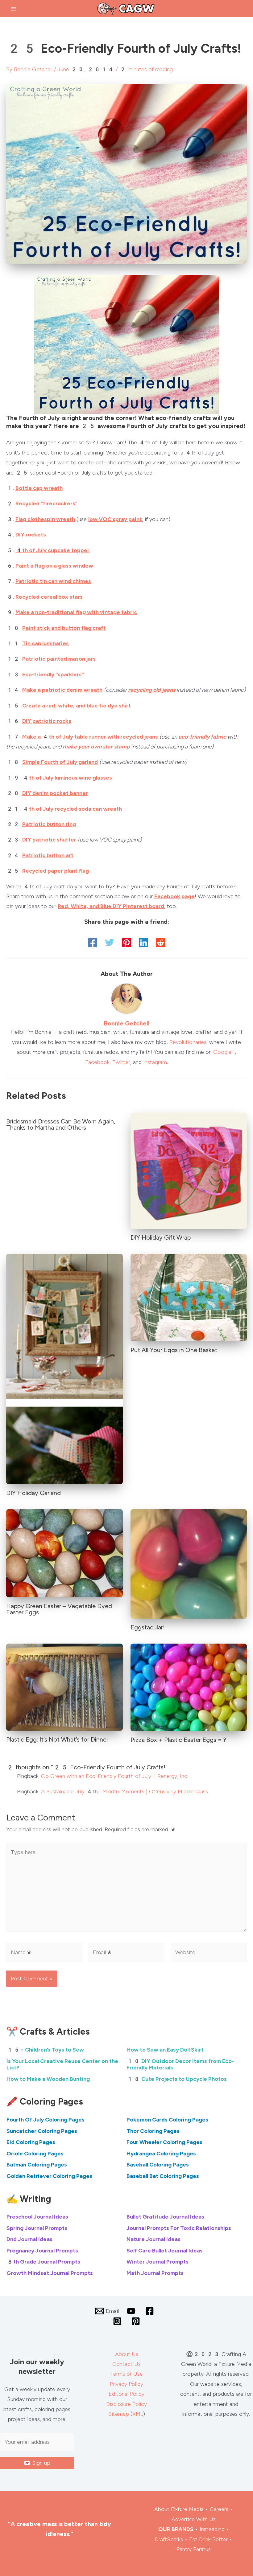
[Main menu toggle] (13, 9)
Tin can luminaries (46, 643)
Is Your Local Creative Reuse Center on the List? (62, 2064)
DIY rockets (31, 535)
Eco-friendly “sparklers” (53, 675)
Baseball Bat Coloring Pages (163, 2176)
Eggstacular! (148, 1627)
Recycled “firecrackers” (46, 503)
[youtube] (132, 2311)
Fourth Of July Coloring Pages (46, 2120)
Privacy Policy (126, 2384)
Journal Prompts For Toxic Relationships (179, 2228)
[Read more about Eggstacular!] (189, 1563)
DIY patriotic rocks (47, 721)
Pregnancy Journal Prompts (42, 2251)
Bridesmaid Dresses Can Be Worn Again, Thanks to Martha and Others (61, 1124)
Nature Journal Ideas (153, 2239)
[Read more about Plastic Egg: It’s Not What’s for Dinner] (64, 1687)
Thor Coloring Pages (153, 2131)
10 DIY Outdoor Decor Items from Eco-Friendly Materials (180, 2064)
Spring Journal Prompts (37, 2228)
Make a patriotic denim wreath (62, 690)
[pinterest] (137, 2321)
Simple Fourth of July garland (60, 762)
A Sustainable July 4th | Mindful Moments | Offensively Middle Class (124, 1791)
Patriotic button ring (49, 824)
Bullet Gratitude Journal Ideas (165, 2217)
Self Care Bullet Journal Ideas (165, 2251)
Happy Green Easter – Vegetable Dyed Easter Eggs (59, 1609)
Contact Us (126, 2364)
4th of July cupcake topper (52, 550)
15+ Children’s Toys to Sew (45, 2050)
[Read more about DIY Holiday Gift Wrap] (189, 1170)
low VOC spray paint (115, 519)
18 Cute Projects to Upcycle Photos (177, 2079)
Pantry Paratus (194, 2549)
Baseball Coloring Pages (158, 2165)
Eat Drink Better (208, 2539)
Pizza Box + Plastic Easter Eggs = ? (178, 1740)
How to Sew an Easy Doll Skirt (165, 2050)
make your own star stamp (96, 747)
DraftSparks (169, 2539)
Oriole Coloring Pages (35, 2154)
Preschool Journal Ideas (37, 2217)
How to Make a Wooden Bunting (48, 2079)
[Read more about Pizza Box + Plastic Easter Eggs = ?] (189, 1687)
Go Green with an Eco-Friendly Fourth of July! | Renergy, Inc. (115, 1776)
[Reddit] (160, 943)
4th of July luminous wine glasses (67, 778)
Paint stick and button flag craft (64, 628)
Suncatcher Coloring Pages (42, 2131)
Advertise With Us (194, 2519)
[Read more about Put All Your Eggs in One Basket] (189, 1297)
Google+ (224, 1052)
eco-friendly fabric (202, 737)
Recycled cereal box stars (49, 597)
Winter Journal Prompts (158, 2262)
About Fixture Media (179, 2509)
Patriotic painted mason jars (59, 659)
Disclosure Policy (126, 2404)
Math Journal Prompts (155, 2273)
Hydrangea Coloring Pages (161, 2154)
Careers (219, 2509)
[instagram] (118, 2321)
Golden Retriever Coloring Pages (49, 2176)
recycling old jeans (152, 690)
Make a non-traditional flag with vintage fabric (76, 612)
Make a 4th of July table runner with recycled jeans (90, 737)
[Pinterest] (126, 943)
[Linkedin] (143, 943)
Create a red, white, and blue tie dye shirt (77, 706)
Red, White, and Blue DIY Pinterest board (111, 906)
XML (138, 2414)
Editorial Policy (126, 2394)
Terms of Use (126, 2374)
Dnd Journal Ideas (29, 2239)
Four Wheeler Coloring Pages (164, 2142)
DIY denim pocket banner (55, 793)
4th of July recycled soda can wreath (72, 809)
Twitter (121, 1062)
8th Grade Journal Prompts (43, 2262)
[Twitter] (110, 943)
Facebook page (174, 896)
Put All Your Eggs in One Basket (174, 1350)
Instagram (155, 1062)
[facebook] (151, 2311)
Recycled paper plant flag (56, 871)
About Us (127, 2354)
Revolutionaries (188, 1042)
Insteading (212, 2529)
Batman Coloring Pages (37, 2165)
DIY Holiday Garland (33, 1493)
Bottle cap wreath (39, 488)
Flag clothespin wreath (45, 519)
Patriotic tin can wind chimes (53, 581)
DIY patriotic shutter (49, 840)
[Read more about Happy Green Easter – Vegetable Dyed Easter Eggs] (64, 1553)
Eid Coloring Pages (31, 2142)
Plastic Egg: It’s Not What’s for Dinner (57, 1739)
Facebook (97, 1062)
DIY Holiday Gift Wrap (161, 1237)
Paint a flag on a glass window (54, 566)
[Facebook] (93, 943)
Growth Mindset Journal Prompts (50, 2273)
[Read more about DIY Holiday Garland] (64, 1369)
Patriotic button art (48, 855)
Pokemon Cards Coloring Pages (167, 2120)
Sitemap (119, 2414)
